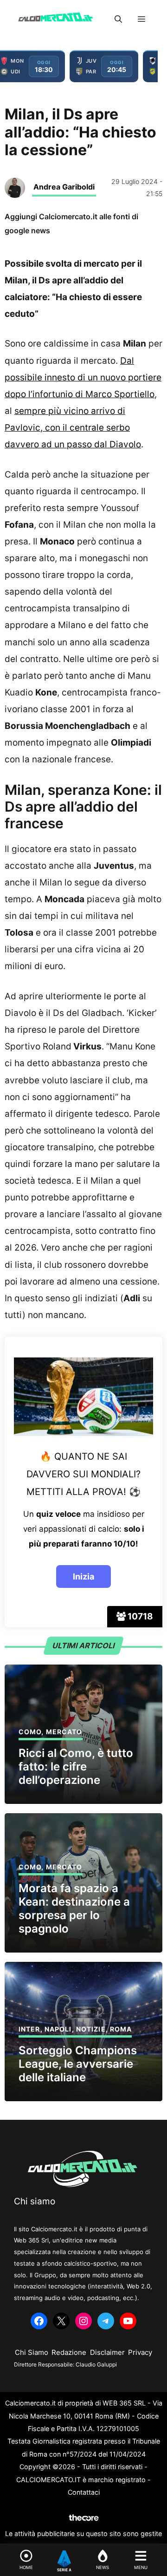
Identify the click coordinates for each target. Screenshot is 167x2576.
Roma (121, 2029)
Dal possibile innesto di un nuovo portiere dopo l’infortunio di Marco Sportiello (83, 377)
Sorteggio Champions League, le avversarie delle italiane (78, 2064)
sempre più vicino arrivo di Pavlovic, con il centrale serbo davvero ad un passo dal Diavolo (73, 428)
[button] (118, 19)
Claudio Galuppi (96, 2364)
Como (30, 1732)
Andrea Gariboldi (64, 187)
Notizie (91, 2029)
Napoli (58, 2029)
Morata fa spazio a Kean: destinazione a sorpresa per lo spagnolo (74, 1908)
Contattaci (84, 2492)
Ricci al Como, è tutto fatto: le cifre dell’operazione (76, 1766)
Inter (29, 2029)
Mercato (64, 1732)
